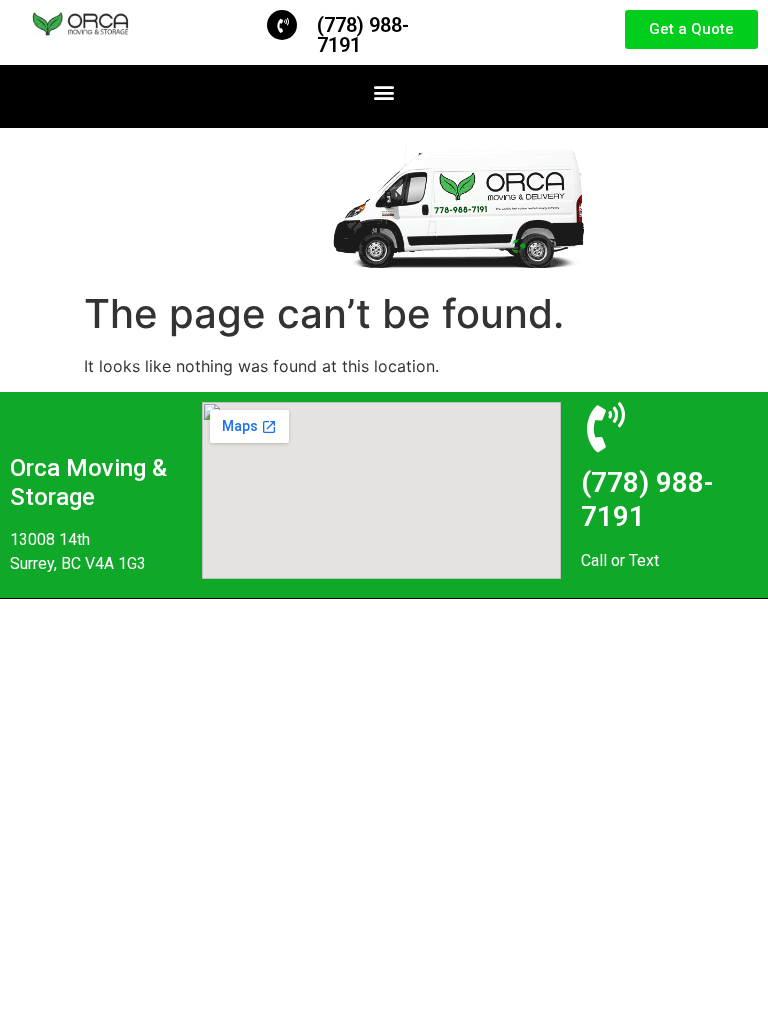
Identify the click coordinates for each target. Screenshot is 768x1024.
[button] (384, 91)
